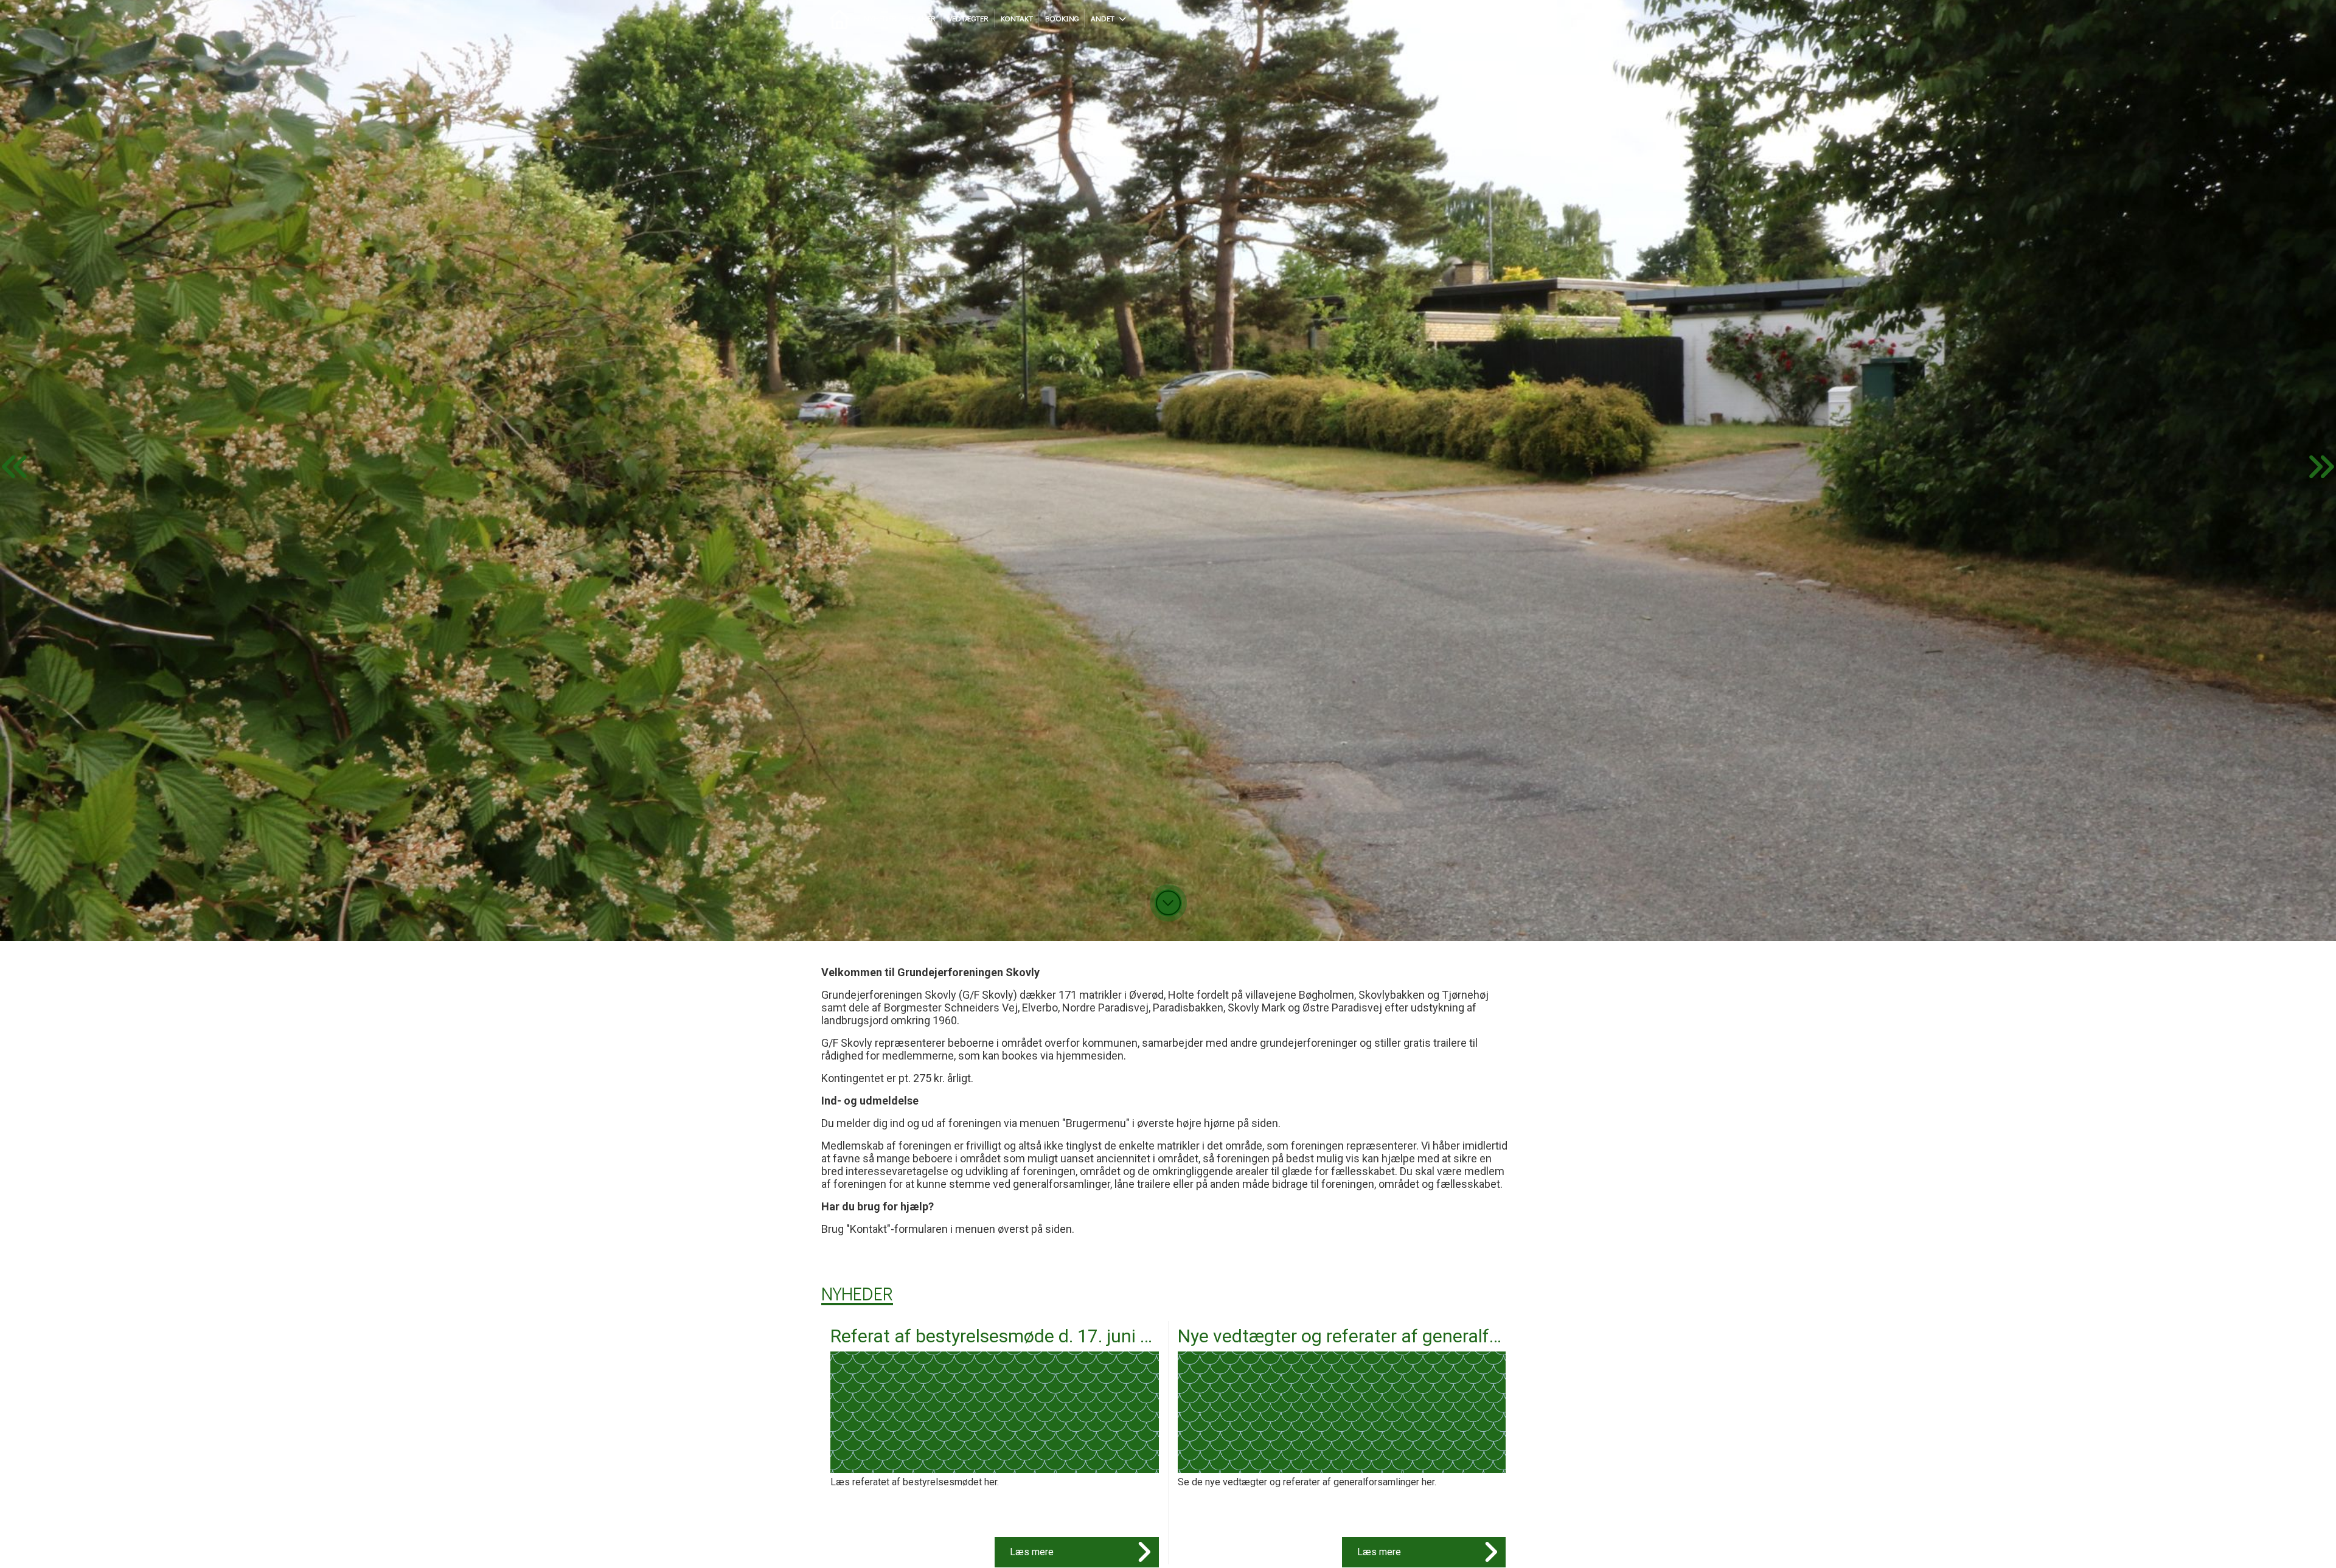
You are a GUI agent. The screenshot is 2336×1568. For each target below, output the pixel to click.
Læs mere (1032, 1552)
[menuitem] (839, 18)
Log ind (1490, 18)
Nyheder (857, 1293)
